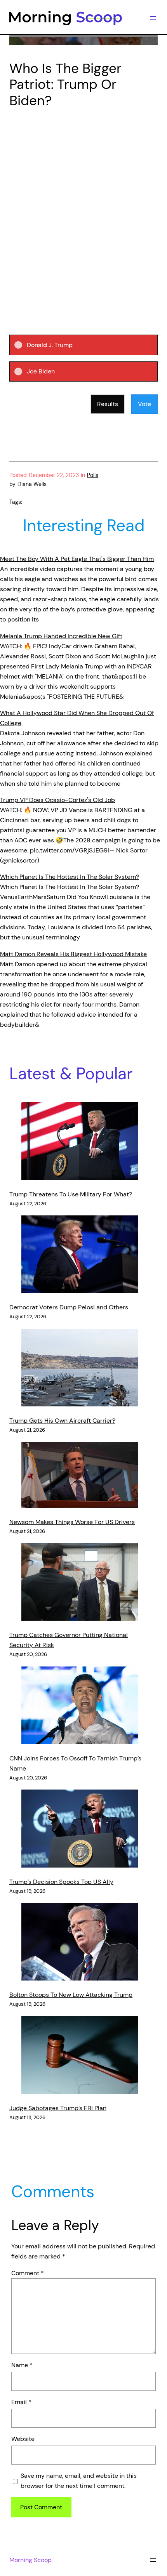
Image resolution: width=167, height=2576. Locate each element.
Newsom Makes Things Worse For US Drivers (72, 1522)
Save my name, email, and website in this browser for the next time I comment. (79, 2481)
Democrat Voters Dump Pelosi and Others (69, 1307)
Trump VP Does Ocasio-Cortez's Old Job (57, 800)
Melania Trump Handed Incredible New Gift (61, 636)
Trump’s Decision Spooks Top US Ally (61, 1882)
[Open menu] (153, 18)
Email (21, 2402)
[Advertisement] (83, 203)
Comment (28, 2273)
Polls (93, 475)
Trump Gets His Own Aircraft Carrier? (62, 1421)
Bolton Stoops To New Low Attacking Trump (71, 1995)
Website (23, 2439)
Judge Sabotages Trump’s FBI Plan (58, 2108)
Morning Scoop (30, 2560)
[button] (90, 345)
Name (22, 2365)
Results (108, 404)
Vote (144, 404)
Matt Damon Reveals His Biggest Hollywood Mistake (73, 954)
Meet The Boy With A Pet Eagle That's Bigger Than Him (77, 559)
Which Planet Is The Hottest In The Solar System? (70, 877)
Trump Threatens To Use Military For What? (71, 1194)
